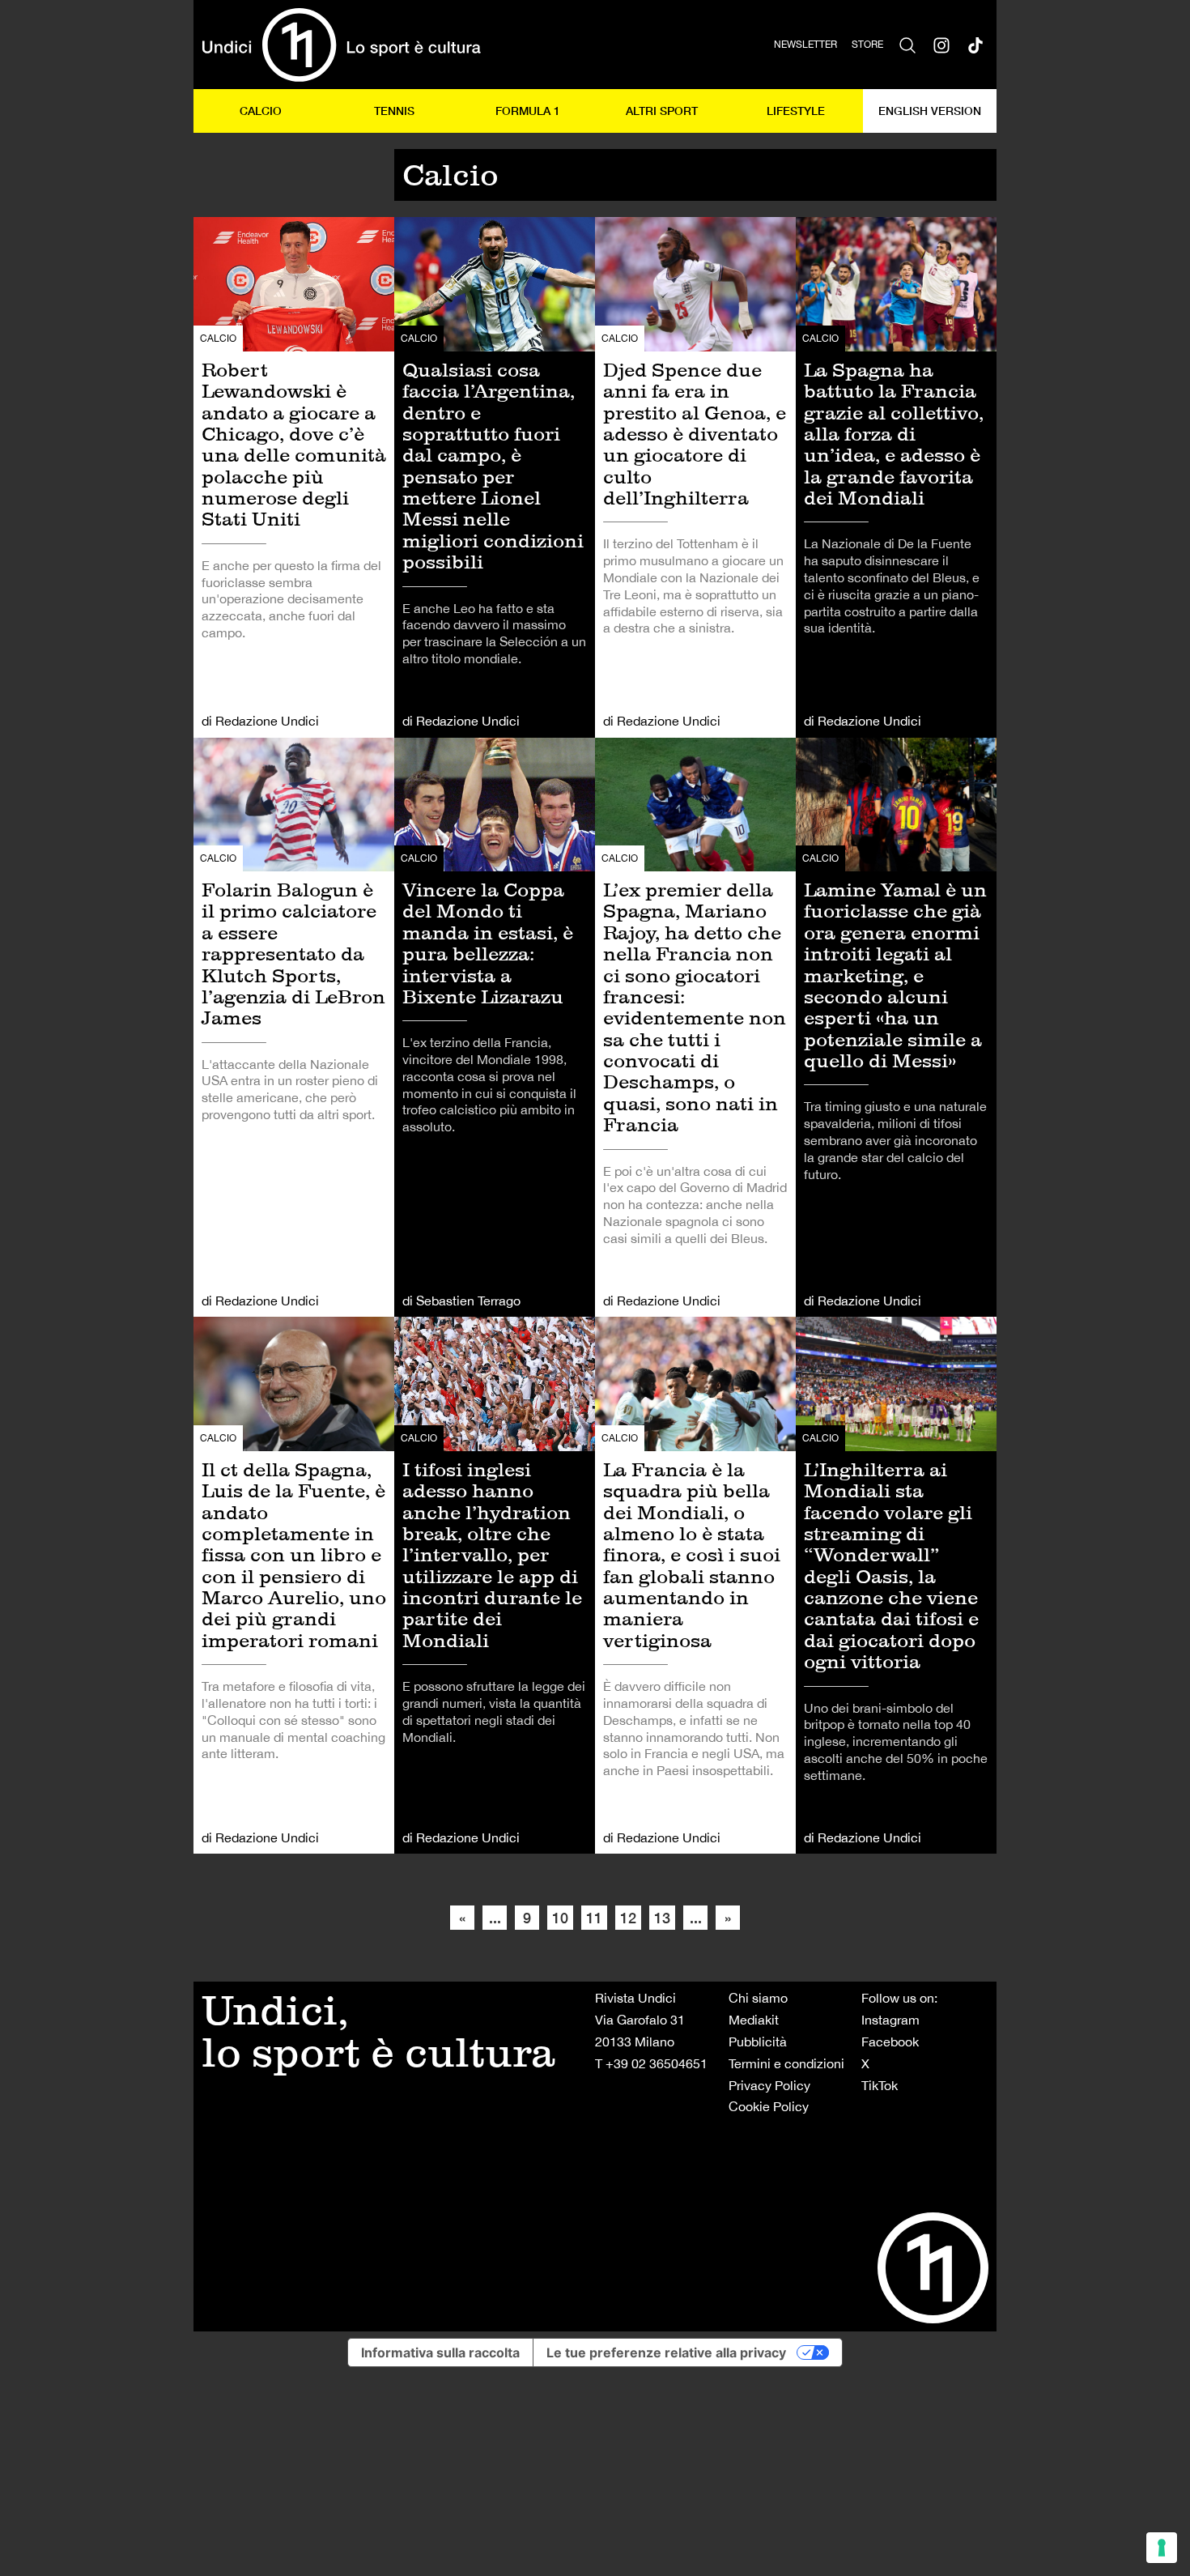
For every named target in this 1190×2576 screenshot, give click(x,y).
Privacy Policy (769, 2085)
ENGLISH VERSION (930, 111)
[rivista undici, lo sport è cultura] (341, 45)
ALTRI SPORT (662, 111)
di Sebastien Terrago (461, 1301)
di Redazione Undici (260, 721)
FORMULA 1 (528, 111)
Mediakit (754, 2020)
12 (628, 1918)
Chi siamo (758, 1998)
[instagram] (941, 45)
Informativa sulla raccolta (440, 2352)
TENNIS (394, 111)
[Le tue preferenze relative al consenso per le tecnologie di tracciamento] (1162, 2548)
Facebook (890, 2042)
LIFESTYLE (796, 111)
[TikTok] (975, 45)
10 (560, 1918)
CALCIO (261, 111)
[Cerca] (907, 45)
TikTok (880, 2085)
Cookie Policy (769, 2106)
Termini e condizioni (786, 2063)
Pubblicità (758, 2042)
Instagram (890, 2020)
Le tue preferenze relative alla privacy (666, 2352)
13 (662, 1918)
